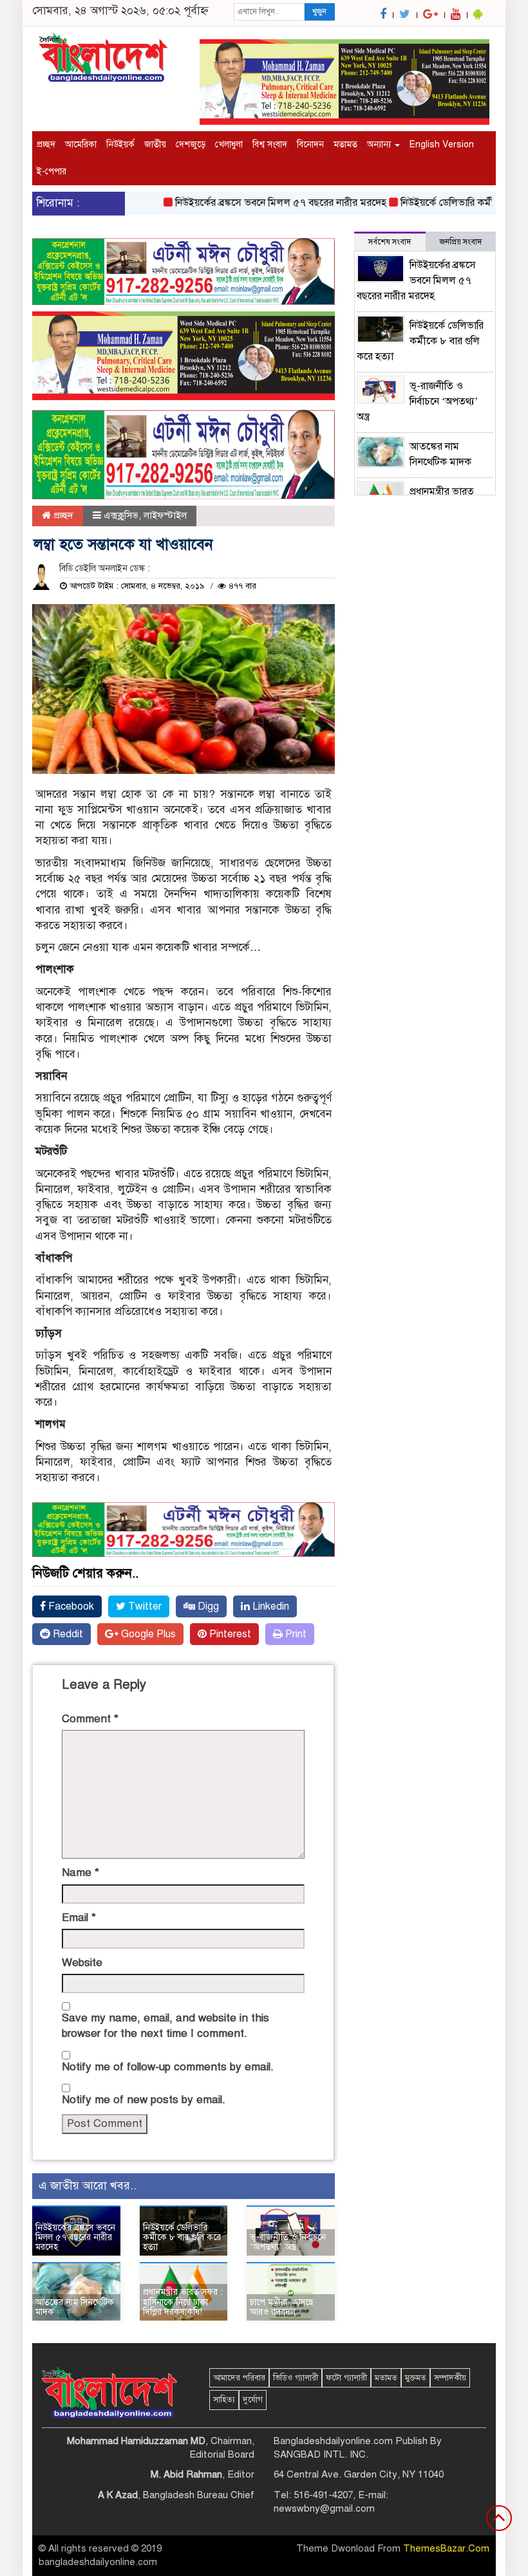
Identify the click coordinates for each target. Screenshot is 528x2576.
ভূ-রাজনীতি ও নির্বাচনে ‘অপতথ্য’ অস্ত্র (288, 2242)
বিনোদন (310, 144)
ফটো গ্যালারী (346, 2378)
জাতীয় (155, 144)
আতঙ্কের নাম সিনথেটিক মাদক (75, 2307)
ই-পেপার (52, 171)
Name (80, 1872)
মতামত (345, 144)
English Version (442, 144)
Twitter (144, 1606)
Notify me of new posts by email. (144, 2100)
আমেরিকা (81, 144)
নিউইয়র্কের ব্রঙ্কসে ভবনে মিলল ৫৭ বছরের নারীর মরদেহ (257, 203)
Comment (90, 1719)
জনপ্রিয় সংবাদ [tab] (461, 242)
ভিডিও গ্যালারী (296, 2378)
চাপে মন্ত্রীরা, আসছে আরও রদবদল (282, 2307)
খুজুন (319, 12)
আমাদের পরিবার (239, 2378)
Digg (207, 1606)
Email (79, 1918)
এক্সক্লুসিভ (121, 515)
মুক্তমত (416, 2378)
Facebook (70, 1606)
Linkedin (269, 1606)
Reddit (67, 1634)
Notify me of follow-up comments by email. (168, 2067)
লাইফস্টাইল (165, 515)
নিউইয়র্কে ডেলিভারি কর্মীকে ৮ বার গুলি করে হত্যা (182, 2238)
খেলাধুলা (229, 144)
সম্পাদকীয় (450, 2378)
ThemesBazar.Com (446, 2548)
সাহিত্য (224, 2400)
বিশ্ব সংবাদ (270, 144)
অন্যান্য (380, 144)
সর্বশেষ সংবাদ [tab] (390, 242)
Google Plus (147, 1634)
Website (82, 1963)
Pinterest (229, 1634)
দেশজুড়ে (191, 144)
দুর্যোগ (253, 2400)
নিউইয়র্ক (120, 144)
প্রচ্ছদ (46, 144)
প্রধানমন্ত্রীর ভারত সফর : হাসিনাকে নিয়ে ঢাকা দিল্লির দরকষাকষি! (183, 2302)
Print (295, 1634)
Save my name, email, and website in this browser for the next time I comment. (165, 2026)
